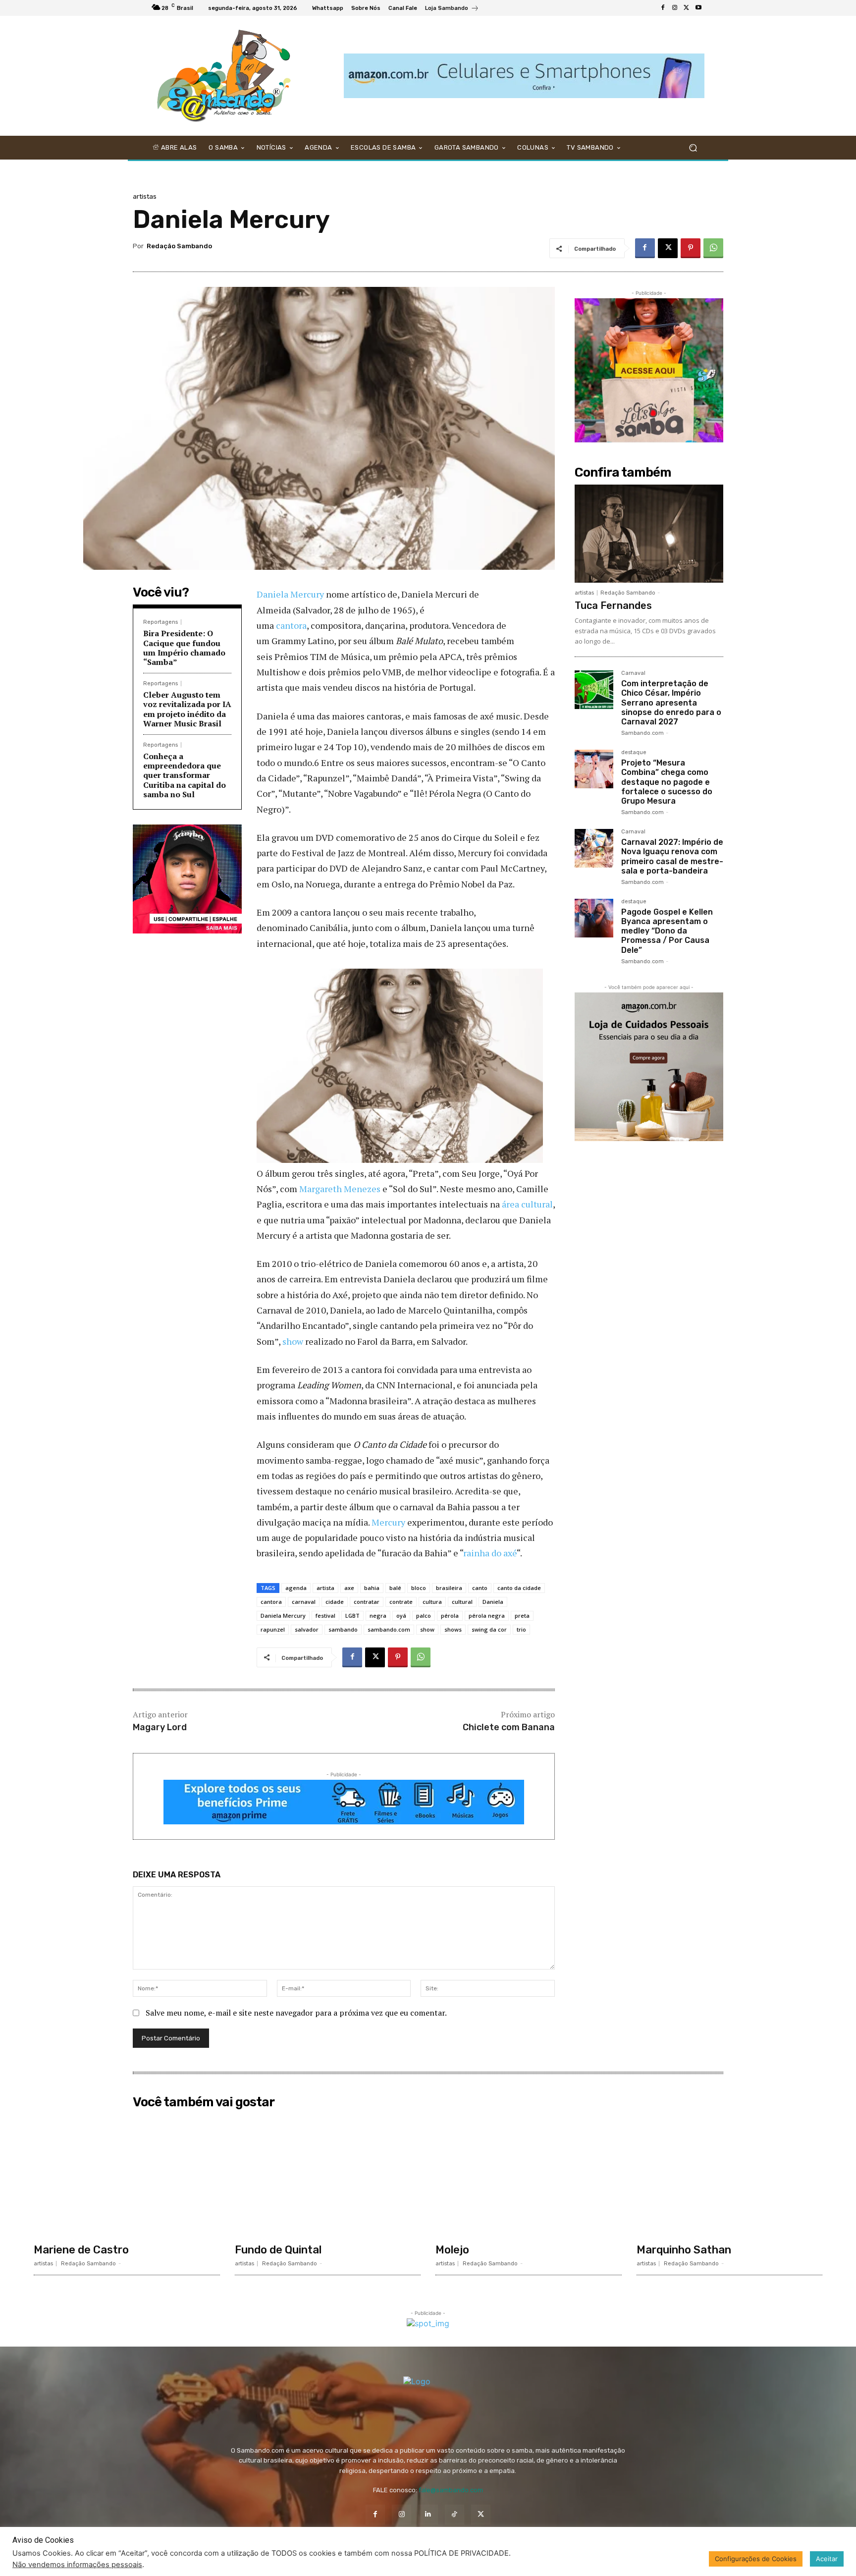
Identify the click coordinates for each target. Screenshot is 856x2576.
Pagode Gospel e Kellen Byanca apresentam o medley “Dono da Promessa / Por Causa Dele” (667, 931)
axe (349, 1588)
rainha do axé (490, 1553)
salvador (307, 1629)
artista (325, 1588)
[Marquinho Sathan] (730, 2176)
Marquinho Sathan (684, 2250)
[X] (687, 8)
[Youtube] (698, 8)
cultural (462, 1602)
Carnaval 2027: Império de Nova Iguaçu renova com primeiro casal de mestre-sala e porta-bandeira (672, 856)
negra (378, 1616)
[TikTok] (455, 2514)
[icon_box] (452, 9)
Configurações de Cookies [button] (756, 2559)
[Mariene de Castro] (127, 2176)
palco (424, 1616)
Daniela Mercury (290, 594)
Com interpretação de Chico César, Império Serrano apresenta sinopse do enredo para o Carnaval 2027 (671, 703)
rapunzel (273, 1629)
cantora (291, 625)
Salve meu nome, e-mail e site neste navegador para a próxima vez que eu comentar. (296, 2013)
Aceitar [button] (827, 2559)
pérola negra (487, 1616)
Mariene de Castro (81, 2250)
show (293, 1341)
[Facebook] (663, 8)
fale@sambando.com (451, 2490)
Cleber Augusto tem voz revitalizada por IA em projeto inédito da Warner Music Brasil (187, 709)
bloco (419, 1588)
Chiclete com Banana (509, 1727)
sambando (343, 1629)
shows (453, 1629)
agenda (296, 1588)
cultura (432, 1602)
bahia (372, 1588)
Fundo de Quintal (278, 2250)
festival (325, 1616)
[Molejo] (529, 2176)
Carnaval (633, 673)
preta (522, 1616)
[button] (693, 148)
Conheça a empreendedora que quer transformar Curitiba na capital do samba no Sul (185, 775)
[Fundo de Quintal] (328, 2176)
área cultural (527, 1204)
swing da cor (489, 1629)
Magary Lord (160, 1727)
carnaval (304, 1602)
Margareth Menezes (340, 1189)
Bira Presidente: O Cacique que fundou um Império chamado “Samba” (184, 648)
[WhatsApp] (713, 248)
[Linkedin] (428, 2514)
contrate (401, 1602)
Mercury (388, 1522)
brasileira (449, 1588)
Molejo (452, 2250)
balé (395, 1588)
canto (480, 1588)
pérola (450, 1616)
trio (521, 1629)
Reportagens (160, 622)
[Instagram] (675, 8)
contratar (367, 1602)
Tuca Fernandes (613, 605)
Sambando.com (642, 733)
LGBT (352, 1616)
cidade (335, 1602)
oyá (401, 1616)
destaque (634, 753)
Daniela (493, 1602)
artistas (145, 196)
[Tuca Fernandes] (649, 534)
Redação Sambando (179, 246)
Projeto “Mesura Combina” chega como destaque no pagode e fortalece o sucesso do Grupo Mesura (667, 782)
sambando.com (389, 1629)
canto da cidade (519, 1588)
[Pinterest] (691, 248)
